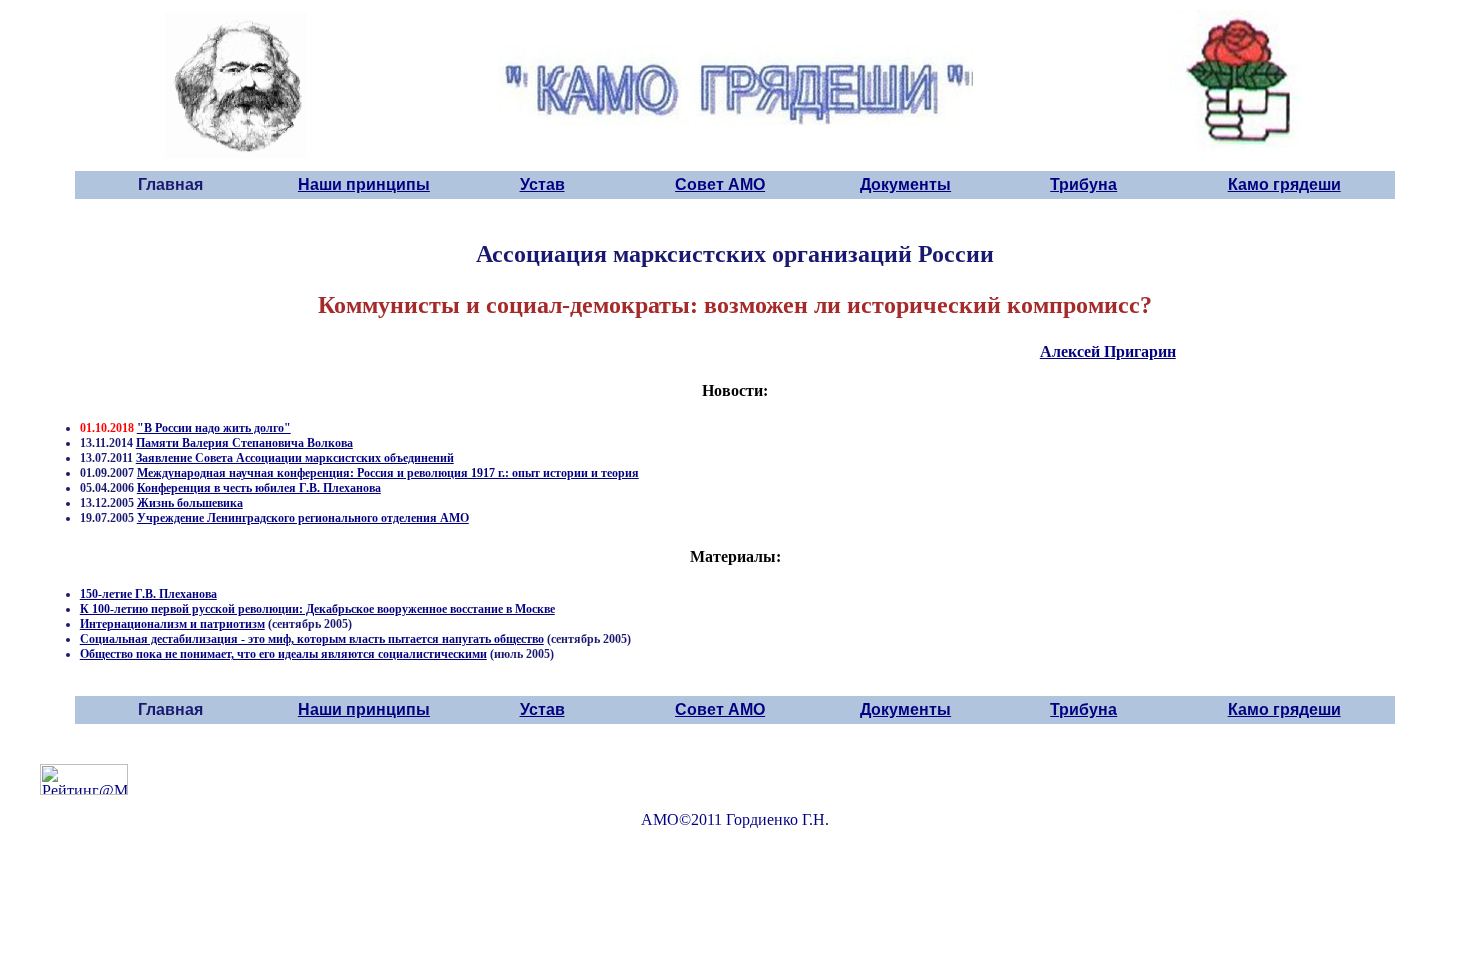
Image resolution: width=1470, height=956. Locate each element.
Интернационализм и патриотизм (172, 624)
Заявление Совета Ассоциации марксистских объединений (295, 458)
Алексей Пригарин (1108, 351)
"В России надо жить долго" (214, 428)
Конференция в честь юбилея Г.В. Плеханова (259, 488)
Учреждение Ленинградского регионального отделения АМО (303, 518)
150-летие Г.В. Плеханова (148, 594)
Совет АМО (720, 184)
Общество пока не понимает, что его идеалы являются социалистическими (283, 654)
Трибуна (1083, 184)
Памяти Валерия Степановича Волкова (244, 443)
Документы (905, 184)
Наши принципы (364, 184)
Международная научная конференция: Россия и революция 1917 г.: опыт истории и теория (388, 473)
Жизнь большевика (190, 503)
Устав (542, 184)
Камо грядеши (1284, 184)
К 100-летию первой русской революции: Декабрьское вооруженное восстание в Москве (317, 609)
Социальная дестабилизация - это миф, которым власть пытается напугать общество (312, 639)
